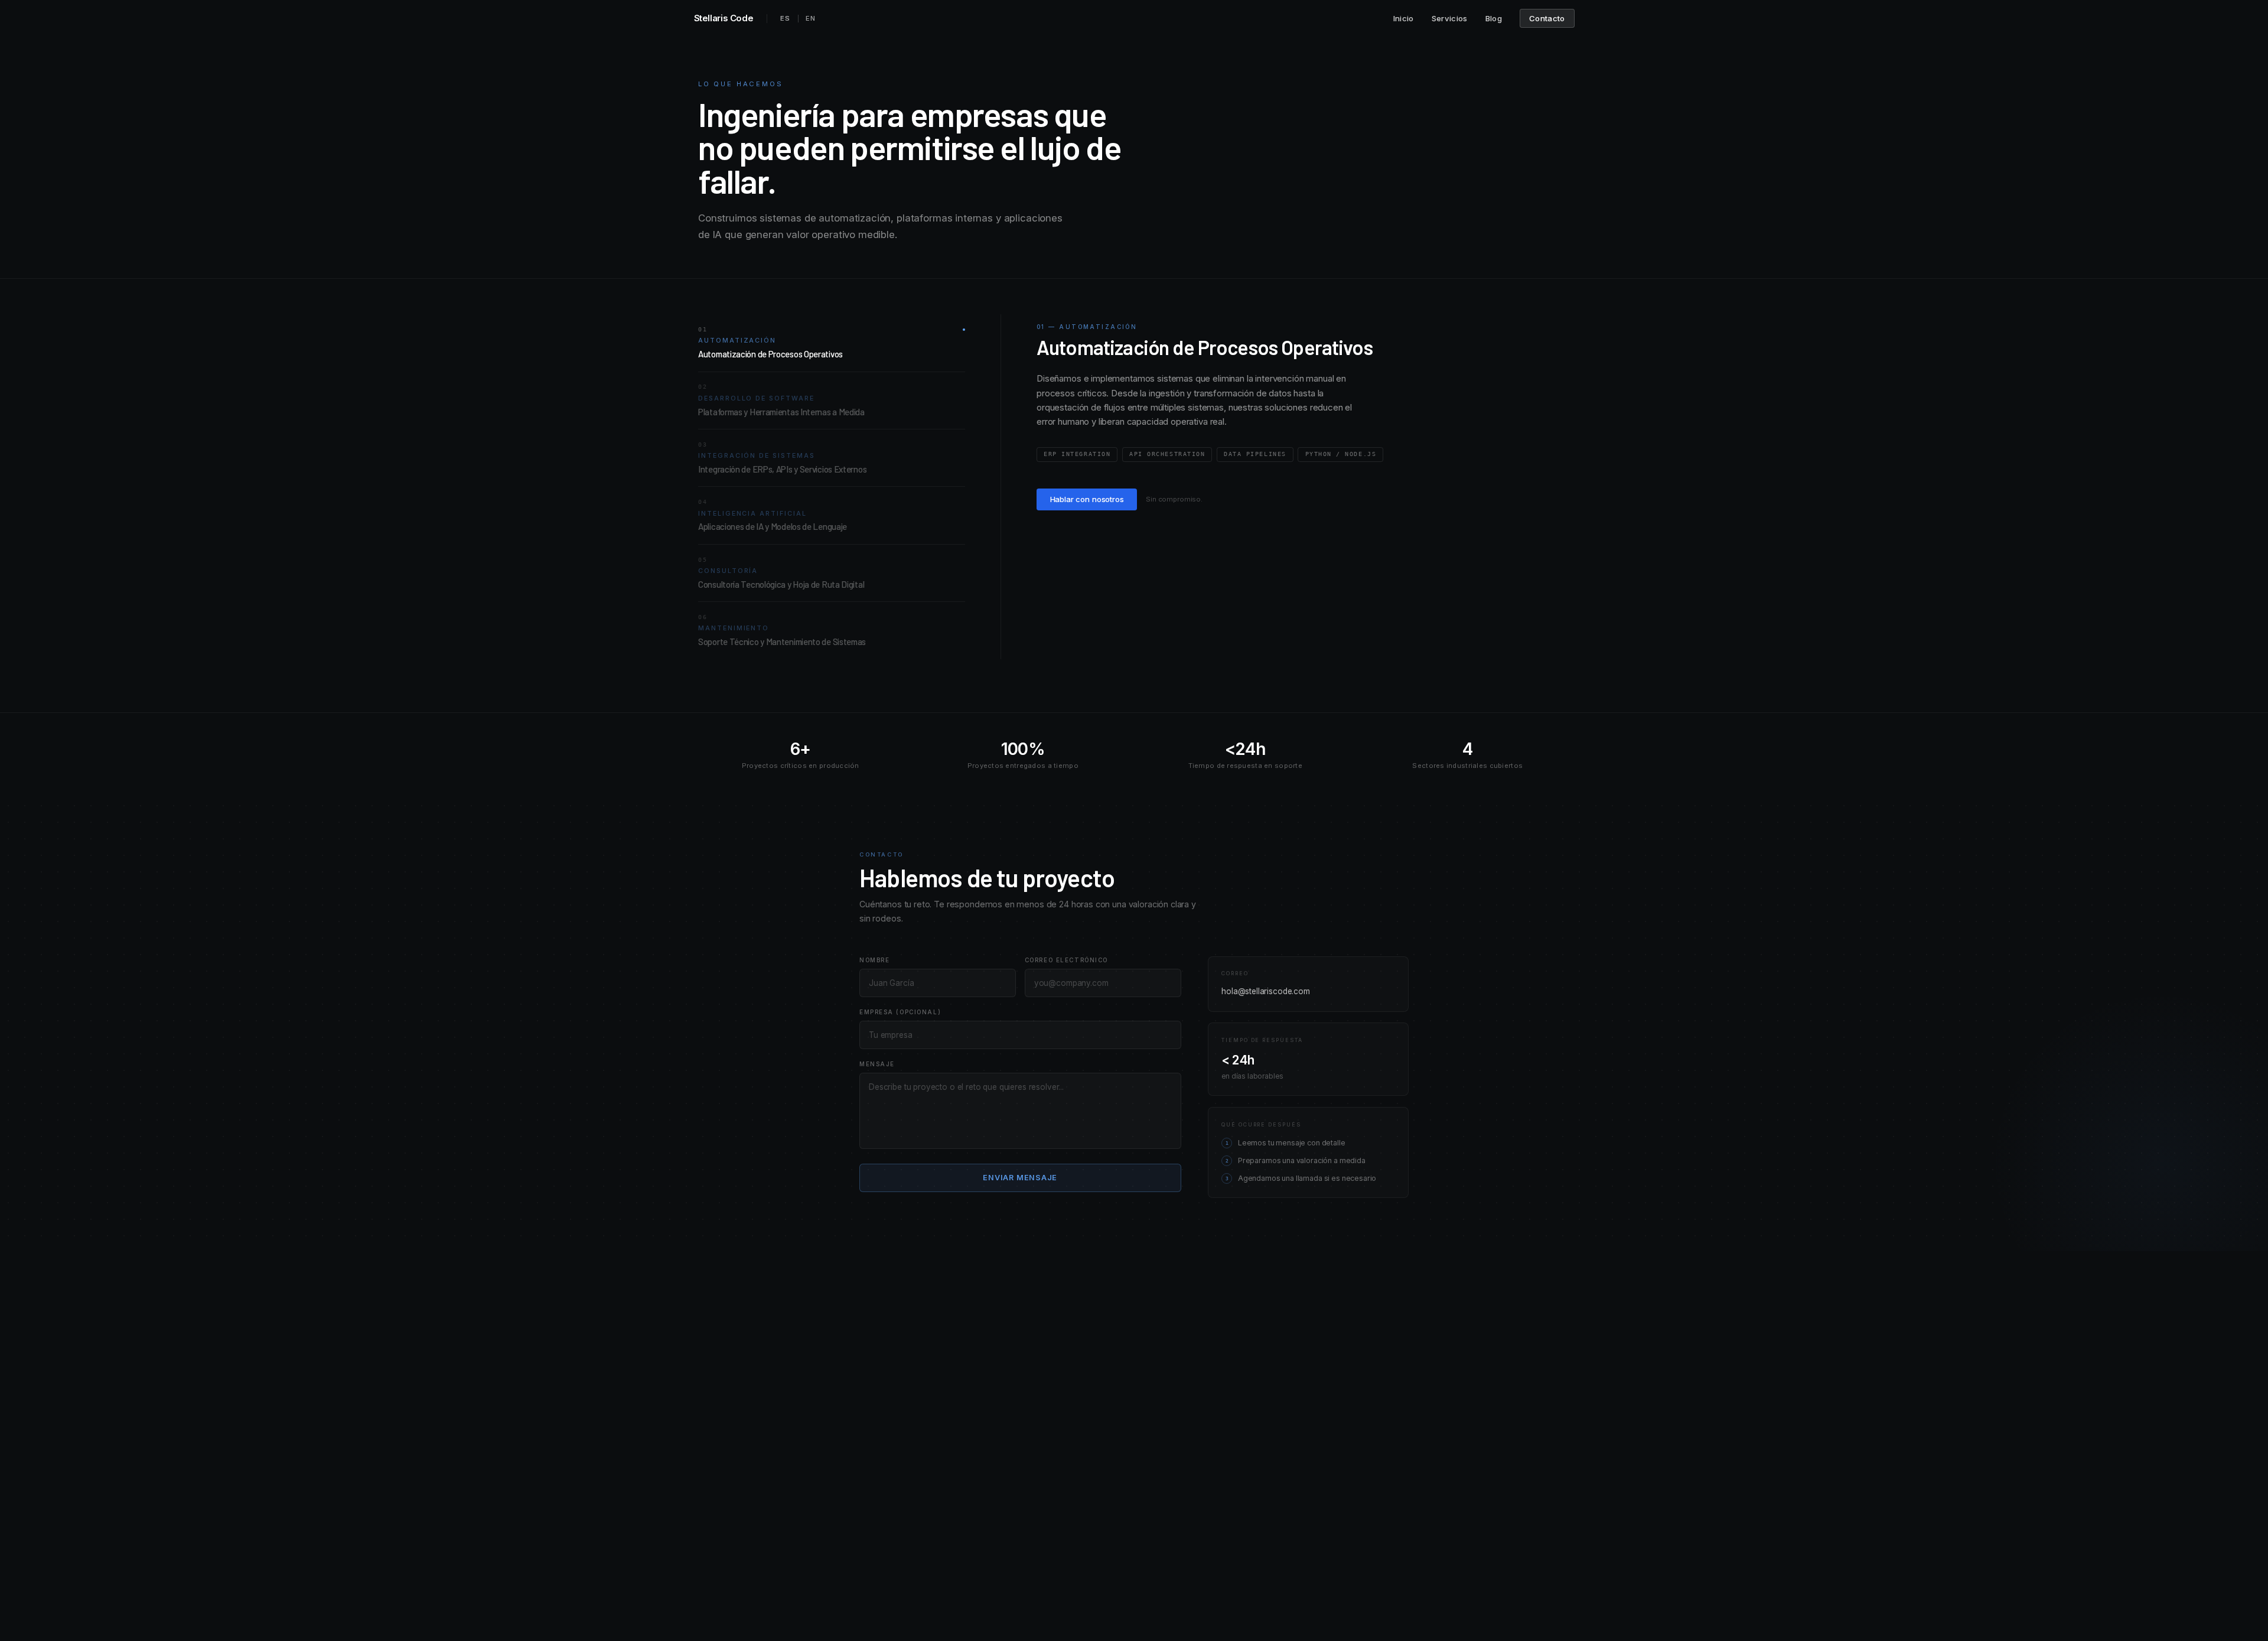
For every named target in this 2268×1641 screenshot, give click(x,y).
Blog (1494, 18)
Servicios (1450, 18)
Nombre (874, 960)
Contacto (1547, 18)
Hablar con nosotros (1087, 499)
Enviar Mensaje (1020, 1178)
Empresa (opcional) (900, 1012)
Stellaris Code (724, 18)
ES (785, 18)
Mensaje (877, 1064)
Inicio (1404, 18)
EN (811, 18)
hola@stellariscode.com (1266, 991)
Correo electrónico (1066, 960)
